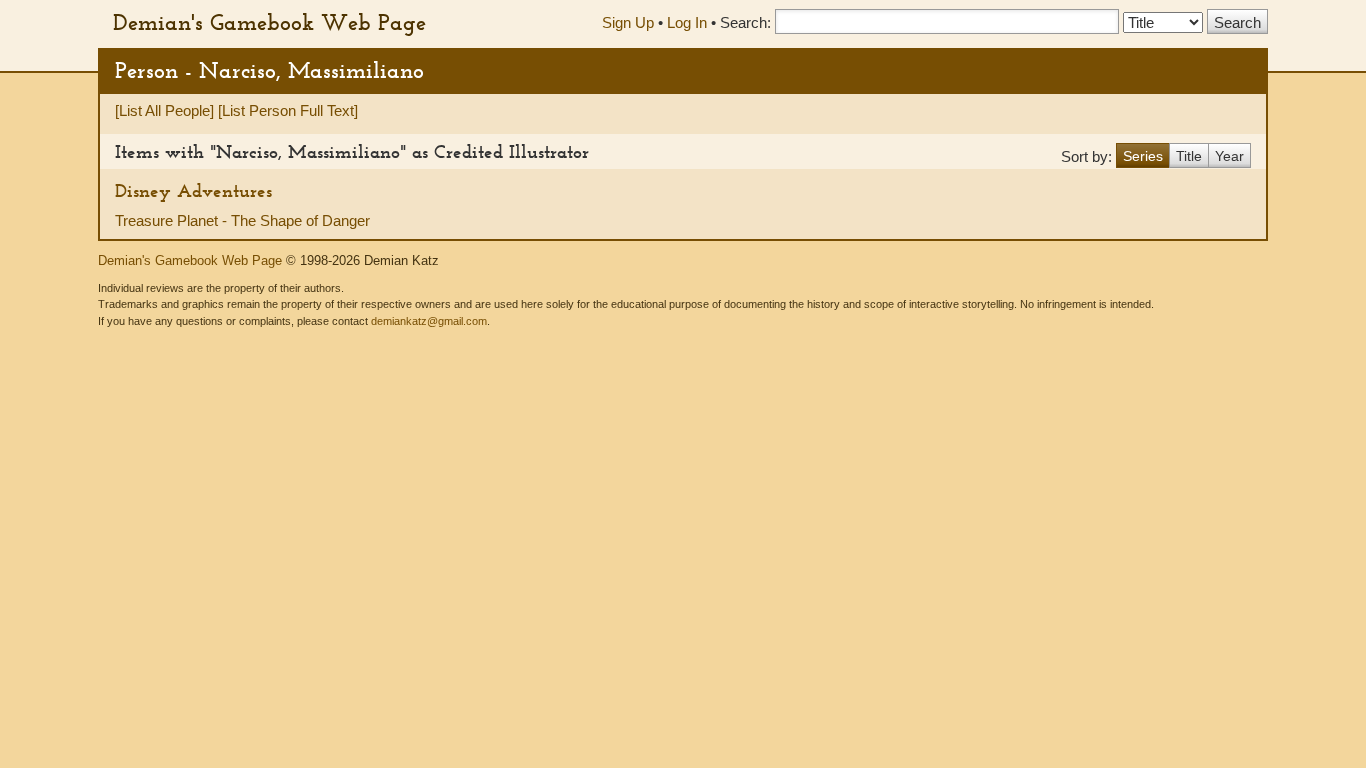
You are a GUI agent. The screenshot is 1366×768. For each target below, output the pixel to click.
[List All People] (164, 110)
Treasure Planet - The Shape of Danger (242, 220)
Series (1143, 156)
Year (1229, 156)
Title (1189, 156)
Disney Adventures (193, 190)
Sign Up (628, 22)
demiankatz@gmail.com (429, 321)
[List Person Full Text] (288, 110)
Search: (745, 22)
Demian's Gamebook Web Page (269, 22)
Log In (687, 22)
